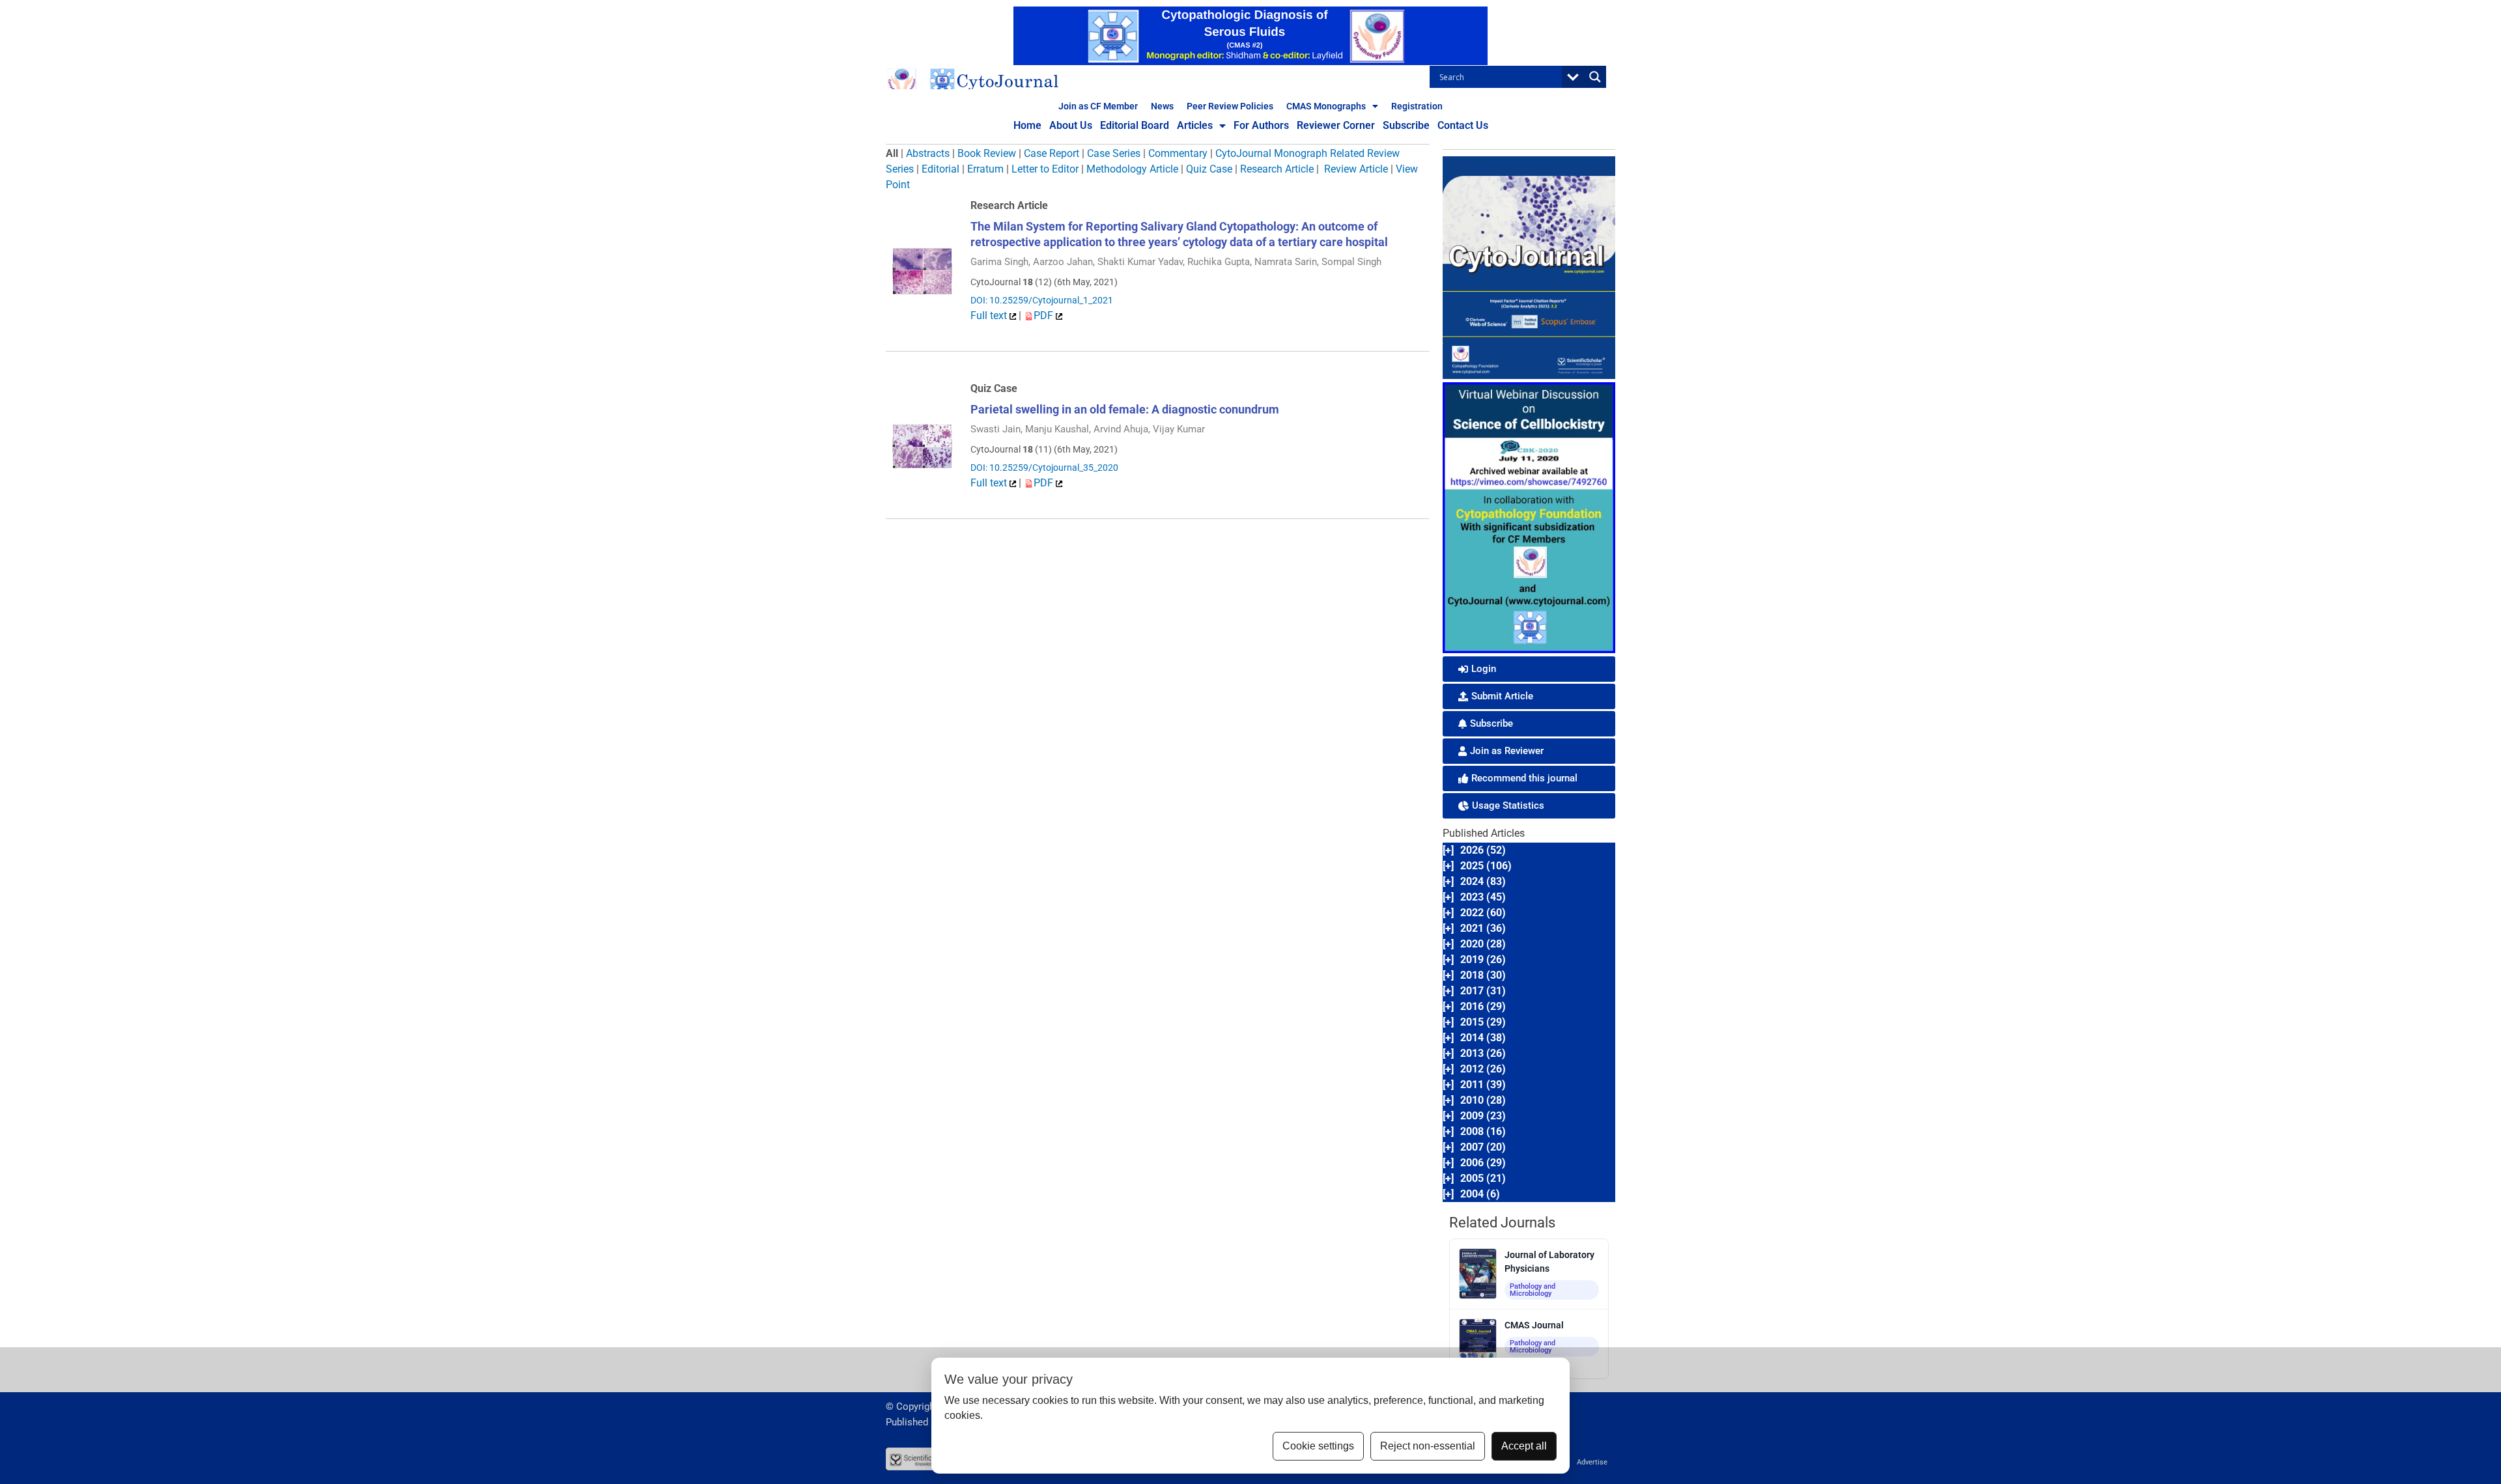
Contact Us (1463, 125)
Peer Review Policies (1230, 106)
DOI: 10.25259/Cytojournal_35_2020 (1044, 468)
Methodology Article (1132, 169)
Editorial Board (1135, 125)
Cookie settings (1318, 1446)
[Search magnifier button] (1595, 77)
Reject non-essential (1428, 1446)
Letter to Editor (1045, 169)
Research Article (1277, 169)
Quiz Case (1209, 169)
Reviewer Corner (1336, 125)
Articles (1195, 125)
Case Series (1114, 153)
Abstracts (928, 153)
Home (1027, 125)
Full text (990, 315)
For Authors (1261, 125)
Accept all (1524, 1446)
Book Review (987, 153)
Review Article (1356, 169)
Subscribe (1406, 125)
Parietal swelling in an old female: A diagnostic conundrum (1125, 409)
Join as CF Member (1098, 106)
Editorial (940, 169)
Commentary (1178, 153)
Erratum (985, 169)
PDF (1045, 315)
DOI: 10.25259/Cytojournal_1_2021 (1042, 300)
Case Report (1052, 153)
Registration (1417, 106)
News (1162, 106)
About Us (1071, 125)
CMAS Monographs (1326, 106)
